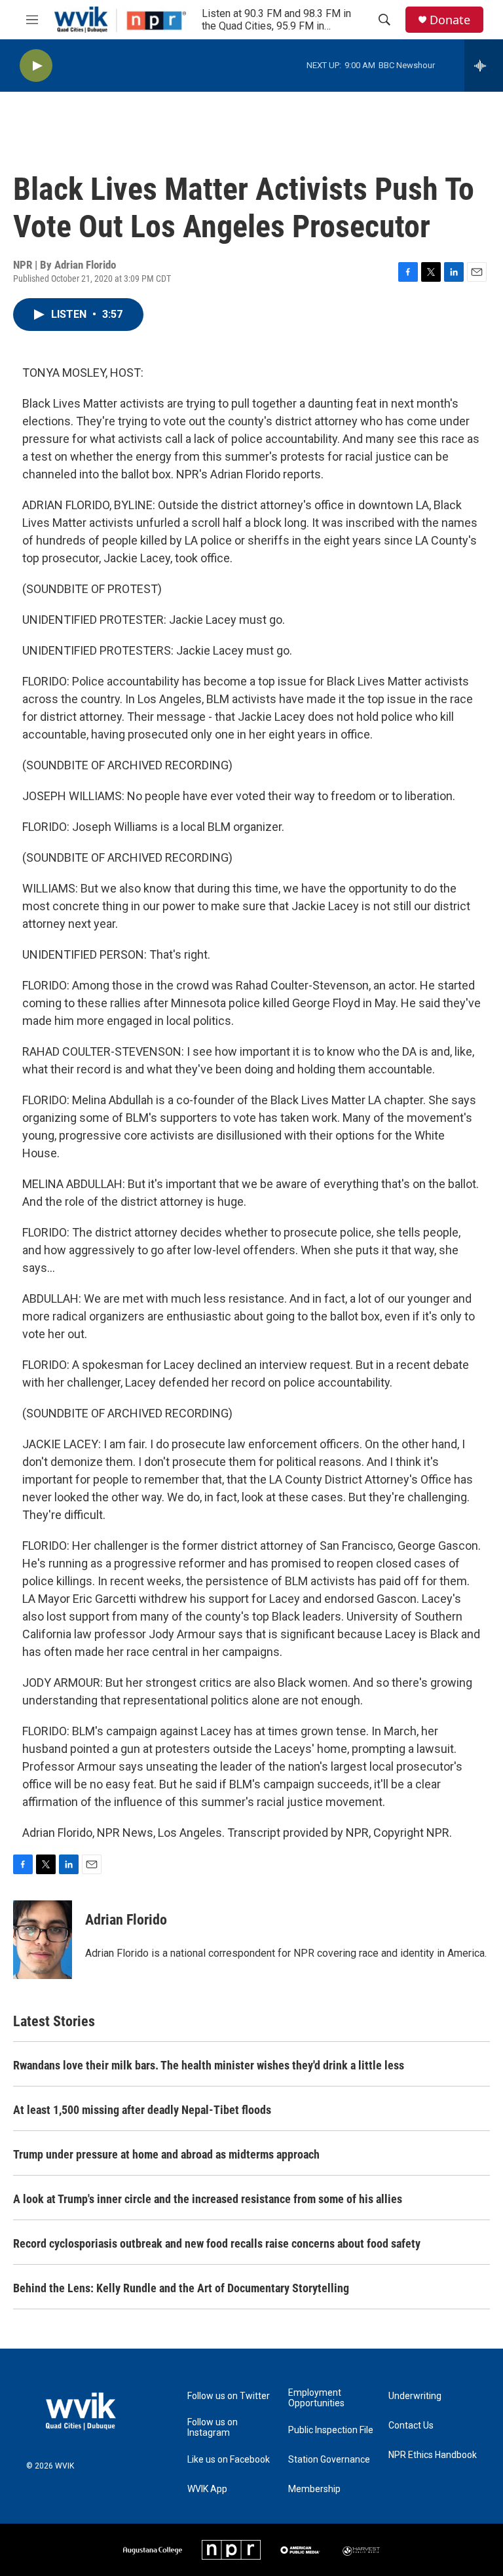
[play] (36, 66)
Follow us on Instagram (213, 2428)
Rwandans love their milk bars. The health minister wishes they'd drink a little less (209, 2065)
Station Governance (329, 2460)
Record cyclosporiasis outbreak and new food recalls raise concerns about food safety (217, 2243)
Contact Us (411, 2426)
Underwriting (415, 2396)
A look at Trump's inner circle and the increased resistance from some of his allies (208, 2199)
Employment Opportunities (316, 2398)
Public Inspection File (331, 2430)
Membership (314, 2489)
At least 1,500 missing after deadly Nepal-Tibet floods (142, 2110)
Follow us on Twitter (229, 2396)
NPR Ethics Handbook (433, 2455)
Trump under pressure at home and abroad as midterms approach (166, 2154)
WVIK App (207, 2489)
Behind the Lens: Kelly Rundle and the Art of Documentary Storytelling (181, 2288)
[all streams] (484, 66)
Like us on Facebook (229, 2460)
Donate (450, 20)
